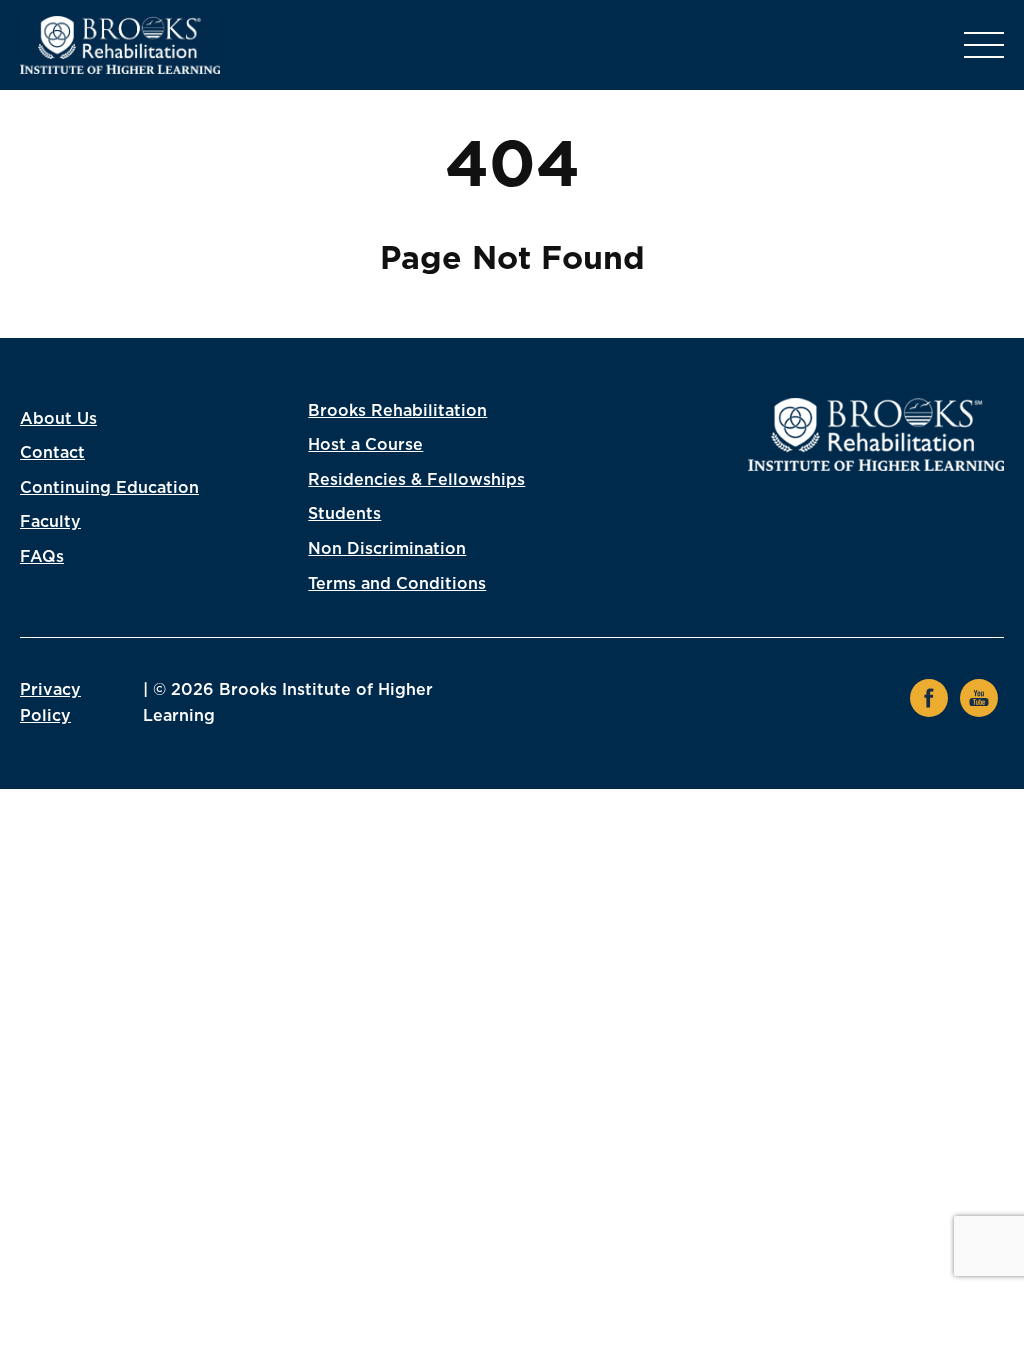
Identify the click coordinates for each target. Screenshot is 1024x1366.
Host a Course (365, 445)
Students (344, 514)
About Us (58, 419)
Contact (52, 453)
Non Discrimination (387, 549)
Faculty (50, 522)
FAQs (42, 557)
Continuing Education (109, 488)
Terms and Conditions (397, 584)
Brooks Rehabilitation (397, 411)
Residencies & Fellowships (416, 480)
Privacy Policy (50, 703)
